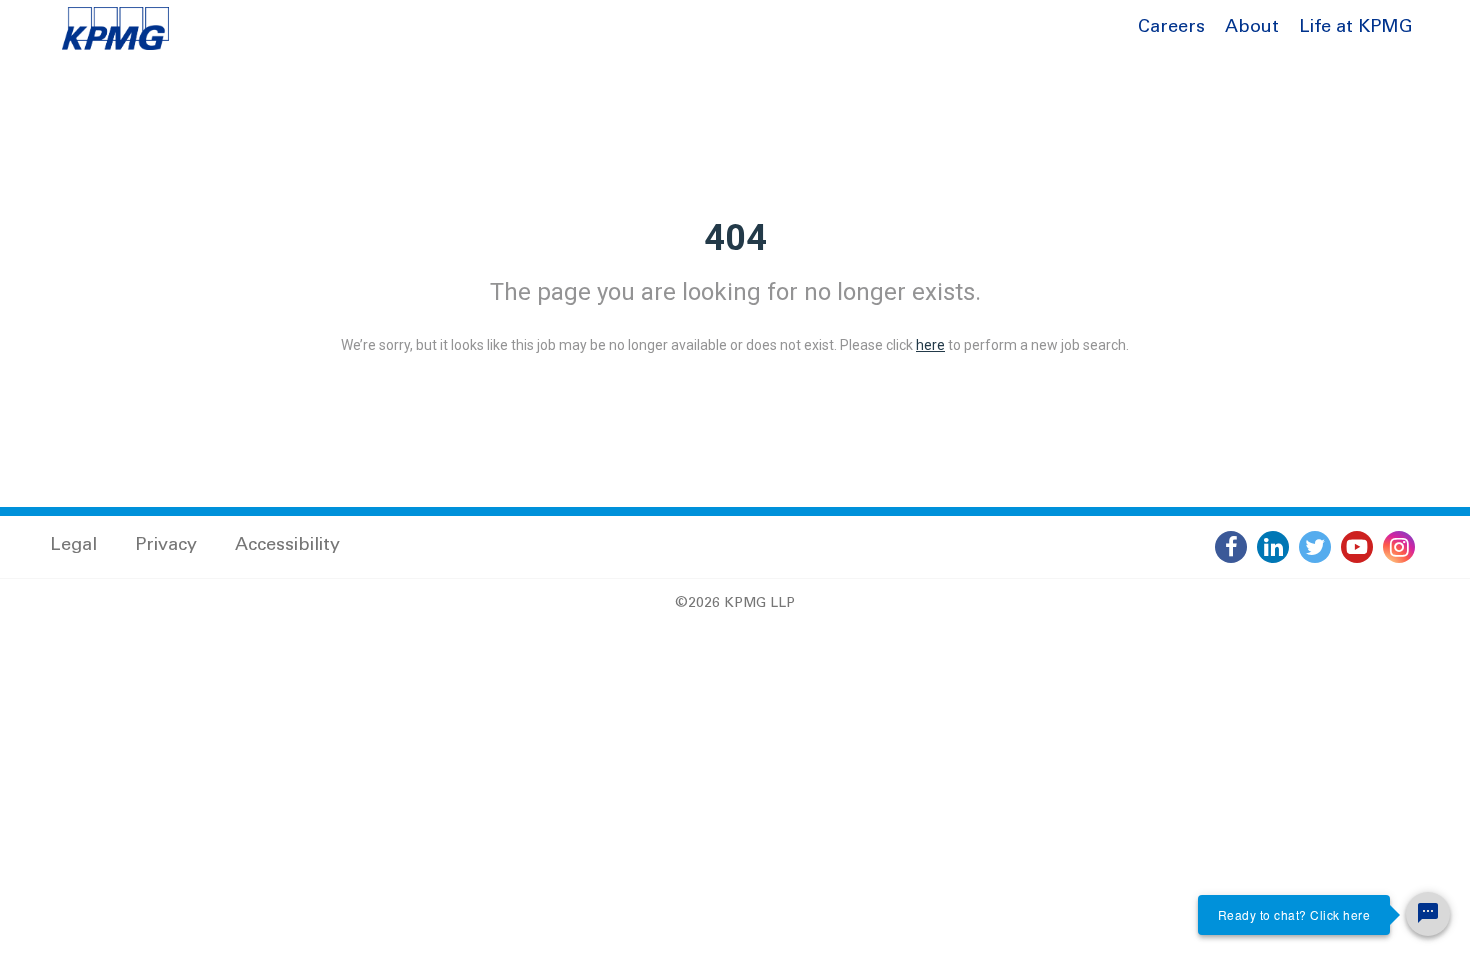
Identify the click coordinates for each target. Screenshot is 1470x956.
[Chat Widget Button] (1428, 914)
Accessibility (287, 546)
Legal (73, 546)
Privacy (166, 546)
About (1252, 28)
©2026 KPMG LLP (735, 604)
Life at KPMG (1356, 28)
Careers (1171, 28)
